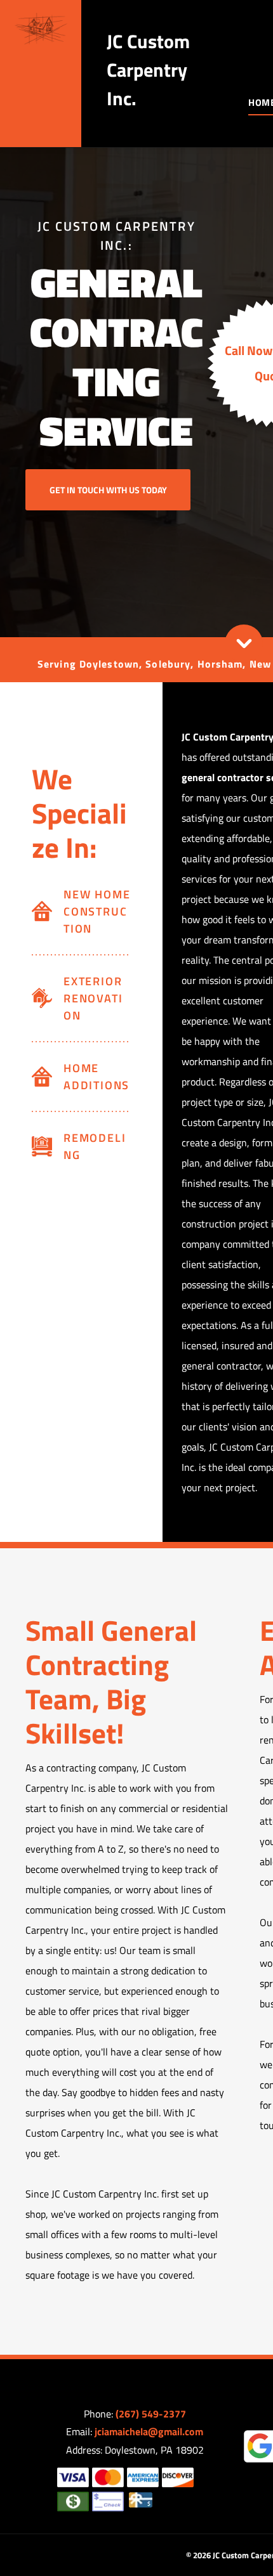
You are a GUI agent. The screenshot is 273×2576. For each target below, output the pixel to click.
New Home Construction (97, 911)
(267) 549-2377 (151, 2414)
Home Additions (97, 1077)
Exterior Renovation (93, 998)
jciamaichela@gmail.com (149, 2431)
